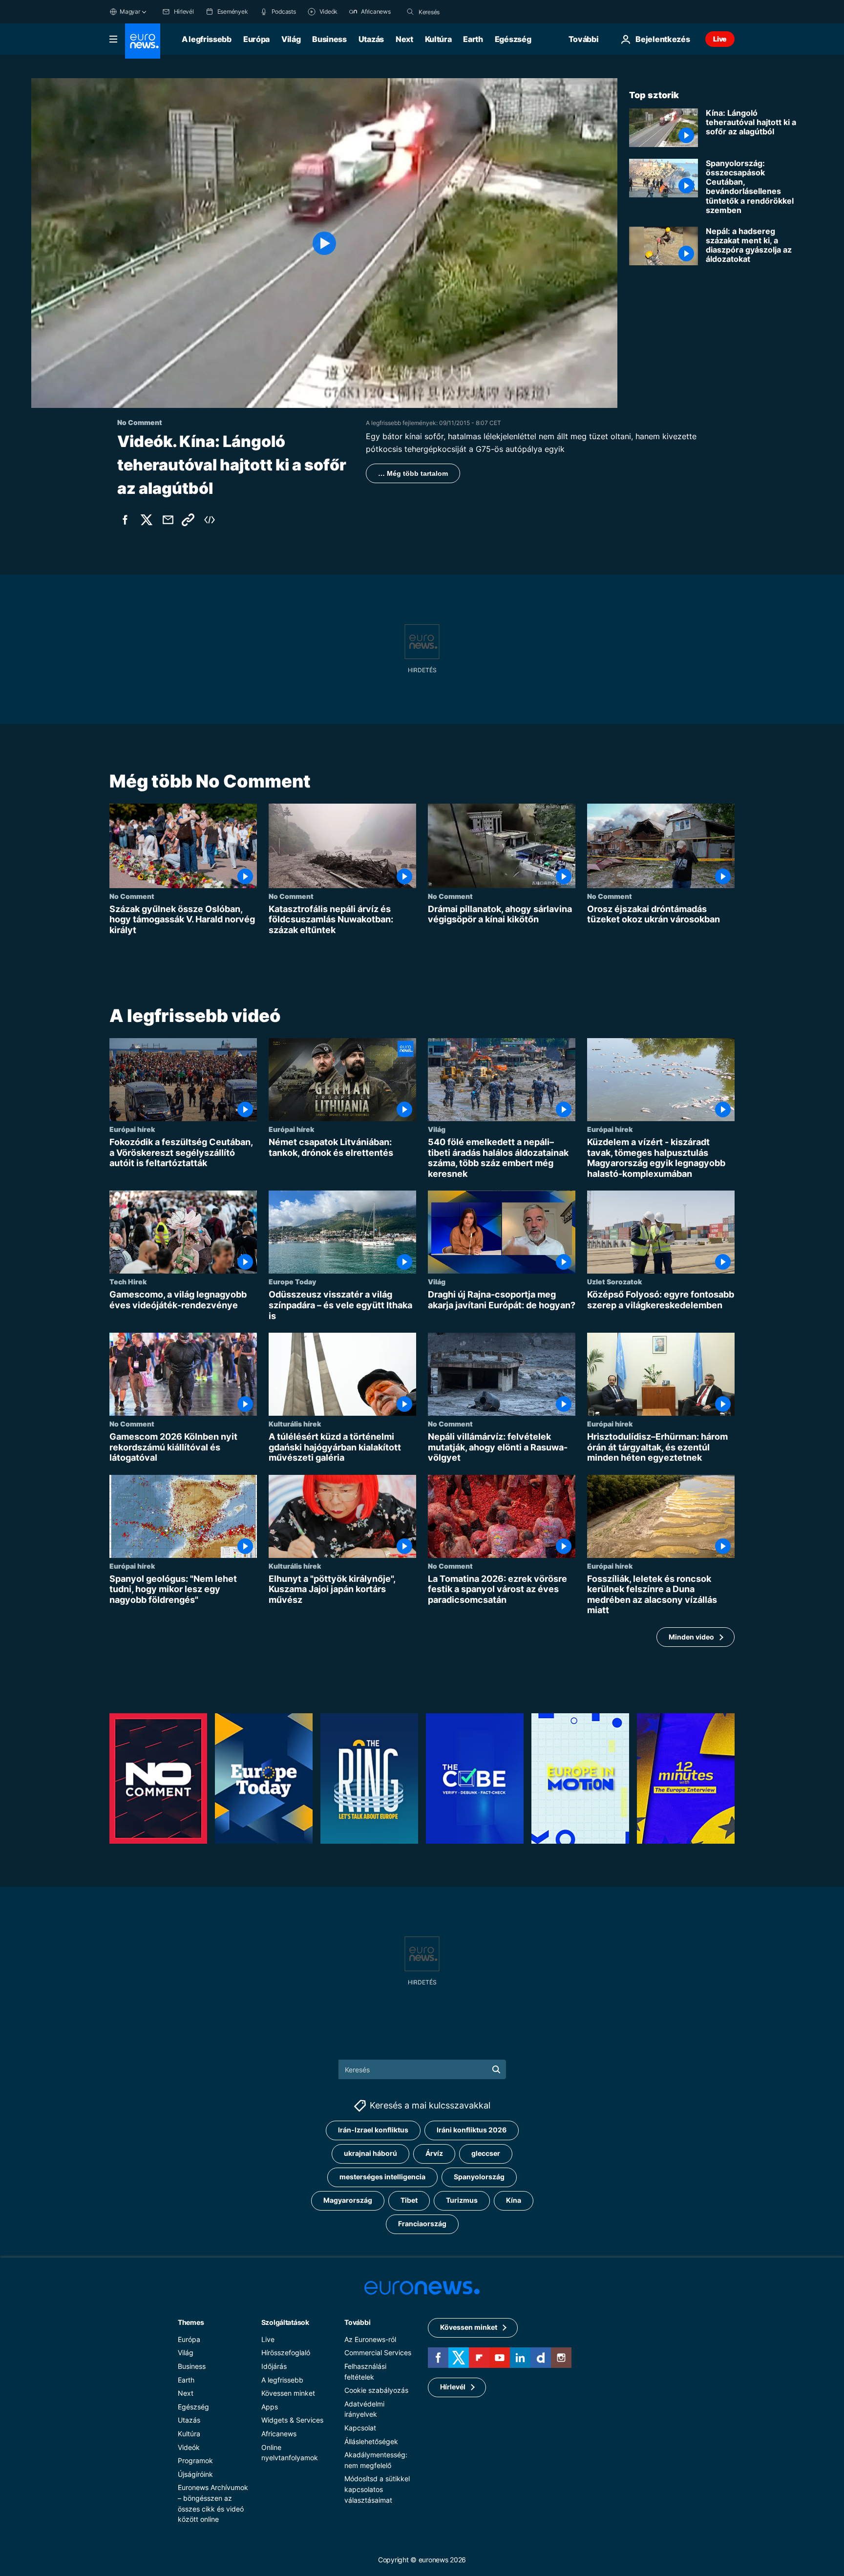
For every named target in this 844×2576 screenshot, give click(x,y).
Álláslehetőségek (371, 2441)
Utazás (371, 39)
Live (720, 39)
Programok (195, 2460)
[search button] (410, 12)
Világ (291, 39)
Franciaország (422, 2224)
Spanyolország (479, 2177)
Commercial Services (378, 2352)
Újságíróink (195, 2474)
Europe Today (292, 1282)
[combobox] (460, 12)
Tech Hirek (128, 1282)
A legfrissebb (207, 39)
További (357, 2322)
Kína (514, 2200)
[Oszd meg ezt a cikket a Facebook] (125, 520)
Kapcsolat (360, 2428)
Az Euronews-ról (370, 2339)
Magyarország (348, 2200)
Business (329, 39)
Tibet (409, 2200)
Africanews (279, 2434)
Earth (473, 39)
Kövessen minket (288, 2393)
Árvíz (434, 2153)
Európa (256, 39)
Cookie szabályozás (376, 2390)
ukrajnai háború (370, 2153)
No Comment (132, 896)
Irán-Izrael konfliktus (373, 2130)
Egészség (513, 39)
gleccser (486, 2153)
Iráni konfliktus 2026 (472, 2130)
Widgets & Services (292, 2420)
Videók (189, 2447)
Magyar (130, 11)
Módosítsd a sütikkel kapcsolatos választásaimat (377, 2489)
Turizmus (462, 2200)
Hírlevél (453, 2387)
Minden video (691, 1637)
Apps (270, 2407)
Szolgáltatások (285, 2322)
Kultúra (438, 39)
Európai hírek (132, 1129)
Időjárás (274, 2366)
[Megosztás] (168, 520)
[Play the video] (324, 243)
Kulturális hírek (295, 1424)
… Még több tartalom (413, 473)
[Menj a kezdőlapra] (143, 41)
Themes (191, 2322)
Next (404, 39)
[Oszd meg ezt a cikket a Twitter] (147, 520)
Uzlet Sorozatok (614, 1282)
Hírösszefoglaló (286, 2352)
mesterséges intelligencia (382, 2177)
